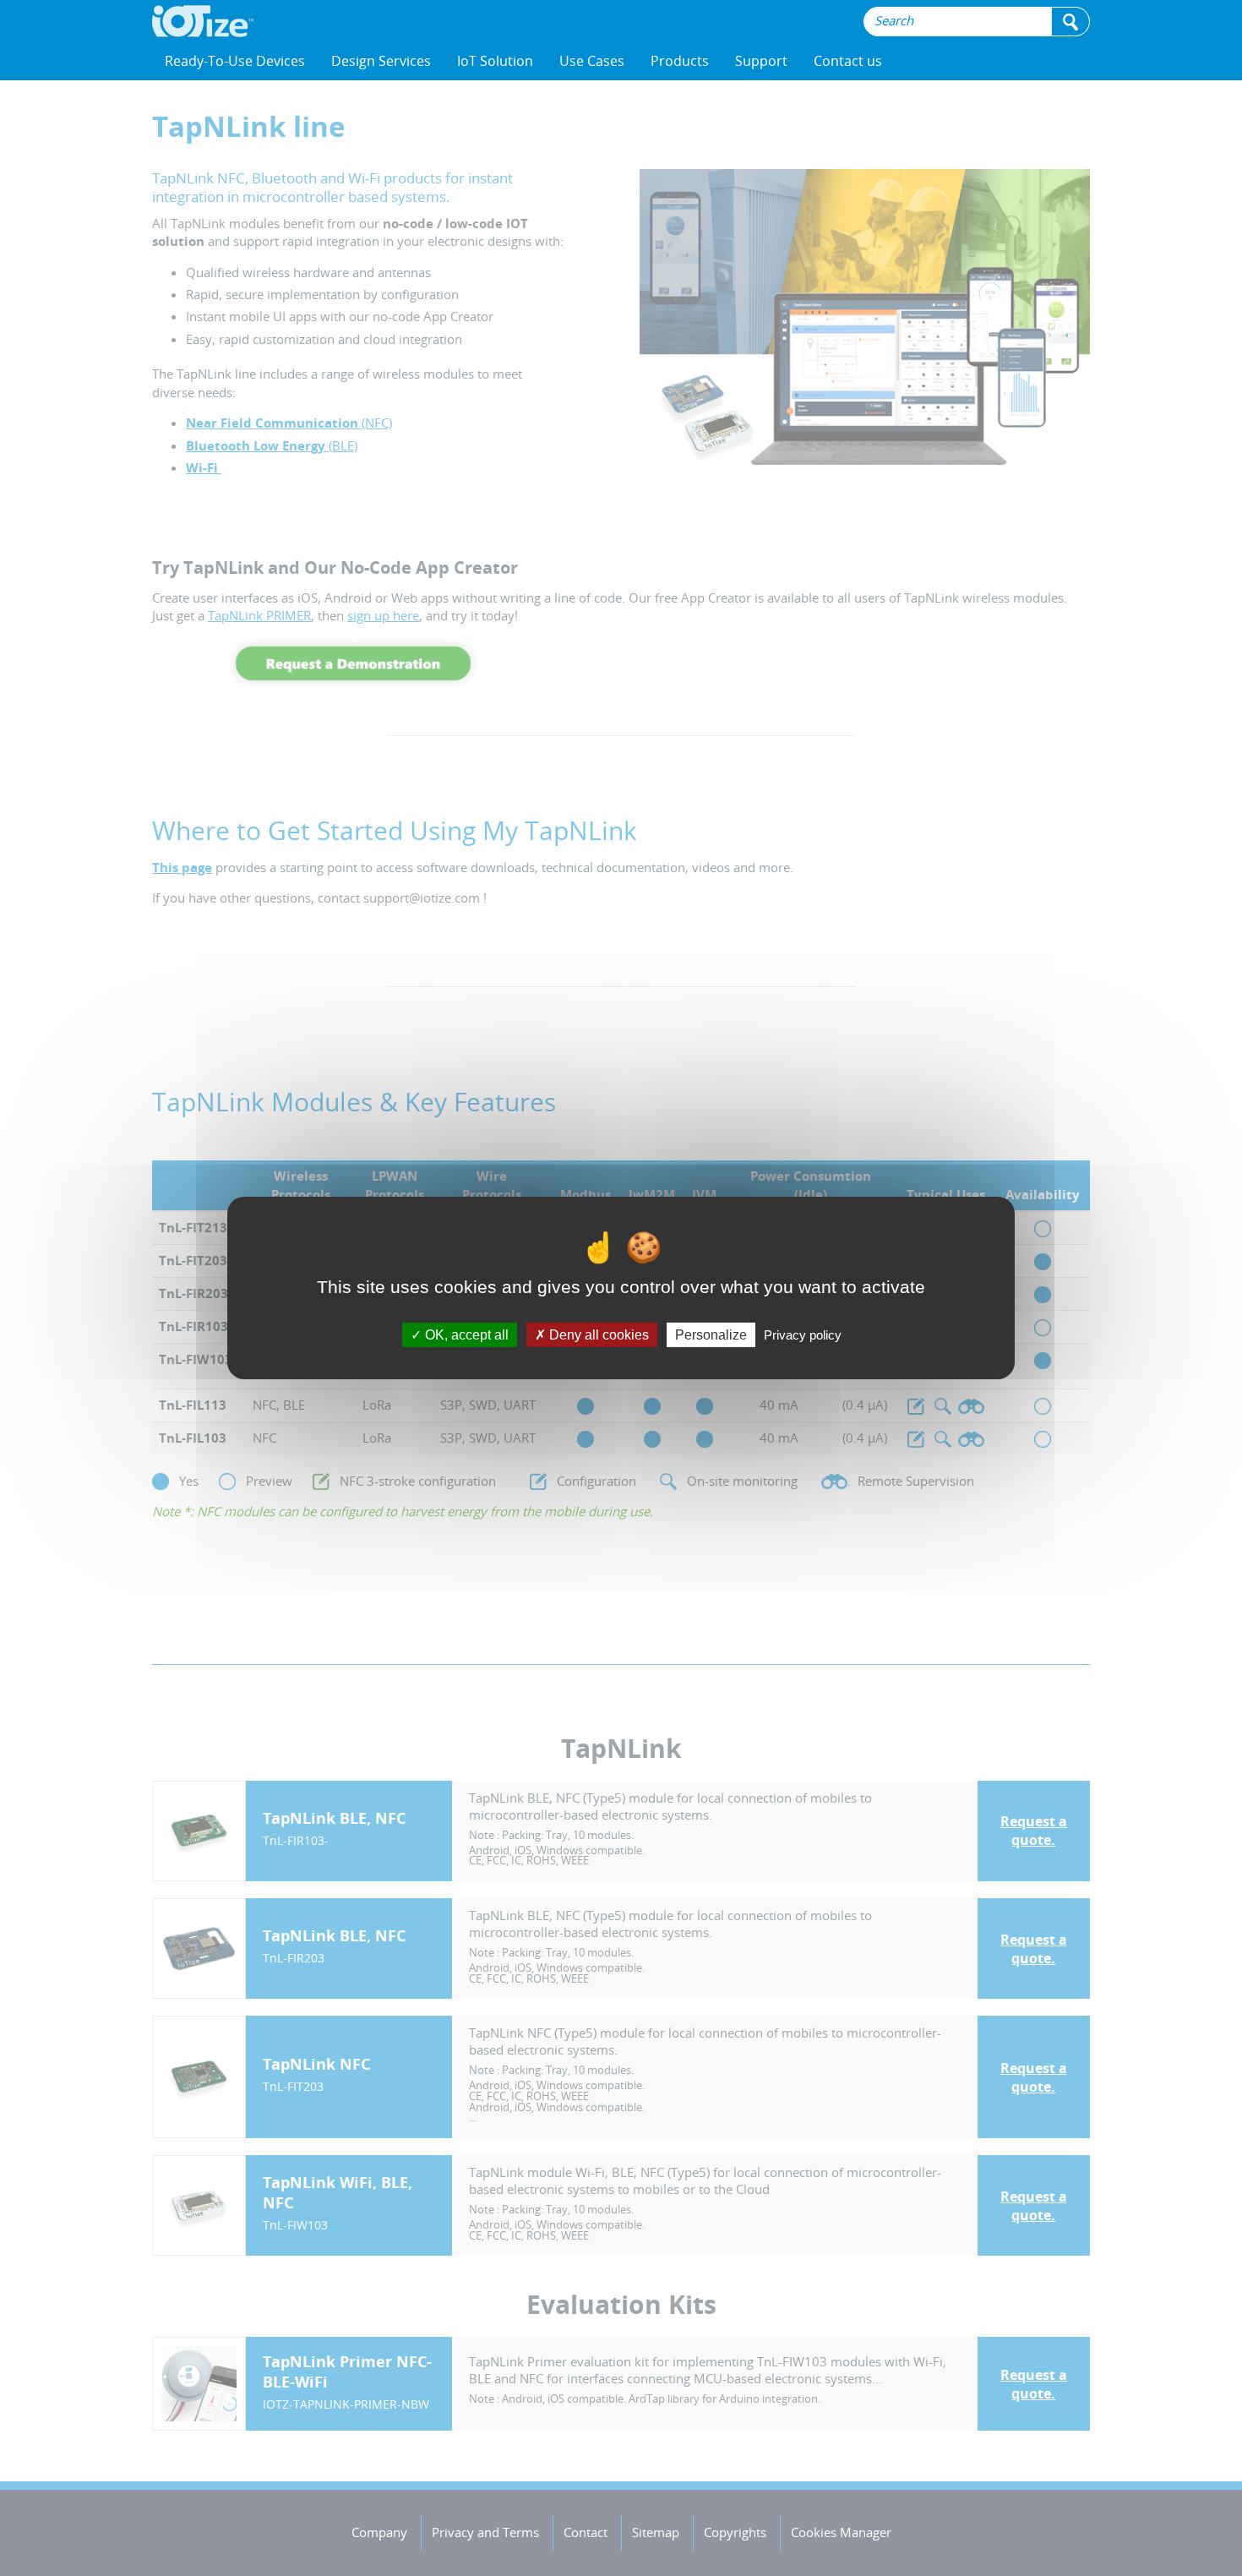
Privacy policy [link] (803, 1335)
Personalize (711, 1335)
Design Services (381, 61)
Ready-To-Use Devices (235, 61)
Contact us (848, 61)
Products (680, 61)
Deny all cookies (597, 1335)
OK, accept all (465, 1335)
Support (761, 61)
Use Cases (592, 61)
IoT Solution (495, 61)
